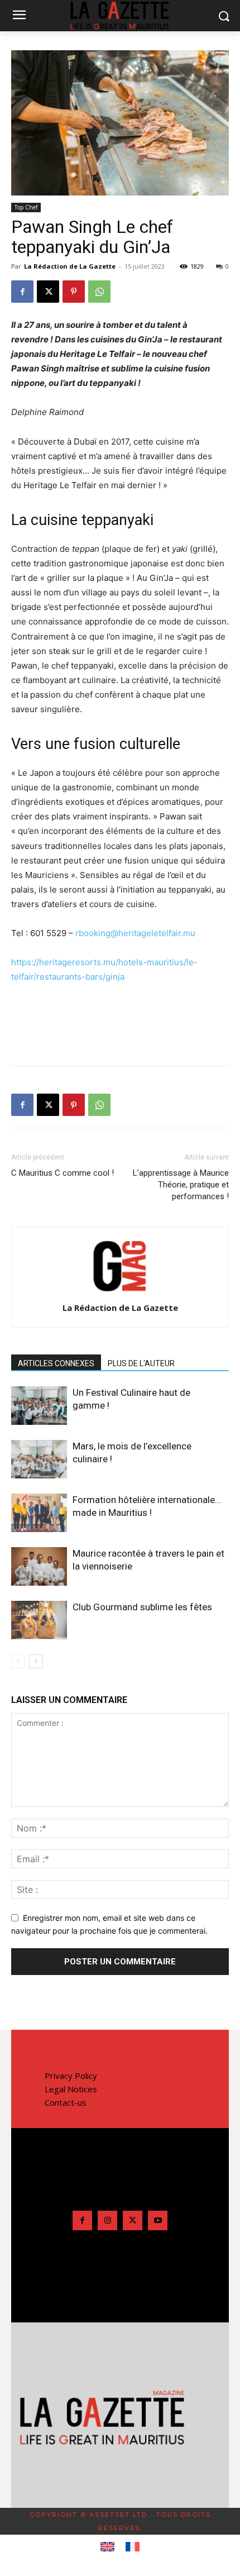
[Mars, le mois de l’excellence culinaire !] (39, 1459)
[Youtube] (158, 2220)
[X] (48, 292)
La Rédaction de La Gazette (70, 266)
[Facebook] (22, 292)
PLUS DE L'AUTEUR (141, 1363)
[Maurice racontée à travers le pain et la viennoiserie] (39, 1566)
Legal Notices (71, 2089)
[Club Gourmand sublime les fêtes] (39, 1620)
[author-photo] (120, 1292)
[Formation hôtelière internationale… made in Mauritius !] (39, 1513)
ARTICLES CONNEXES (56, 1363)
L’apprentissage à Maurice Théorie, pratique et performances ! (181, 1185)
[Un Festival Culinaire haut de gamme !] (39, 1406)
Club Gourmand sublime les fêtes (142, 1607)
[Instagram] (107, 2220)
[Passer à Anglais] (107, 2547)
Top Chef (26, 207)
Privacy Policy (71, 2076)
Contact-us (66, 2102)
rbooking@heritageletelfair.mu (135, 933)
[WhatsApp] (99, 292)
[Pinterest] (74, 292)
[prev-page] (18, 1661)
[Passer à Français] (133, 2547)
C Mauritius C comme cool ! (63, 1173)
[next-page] (36, 1661)
